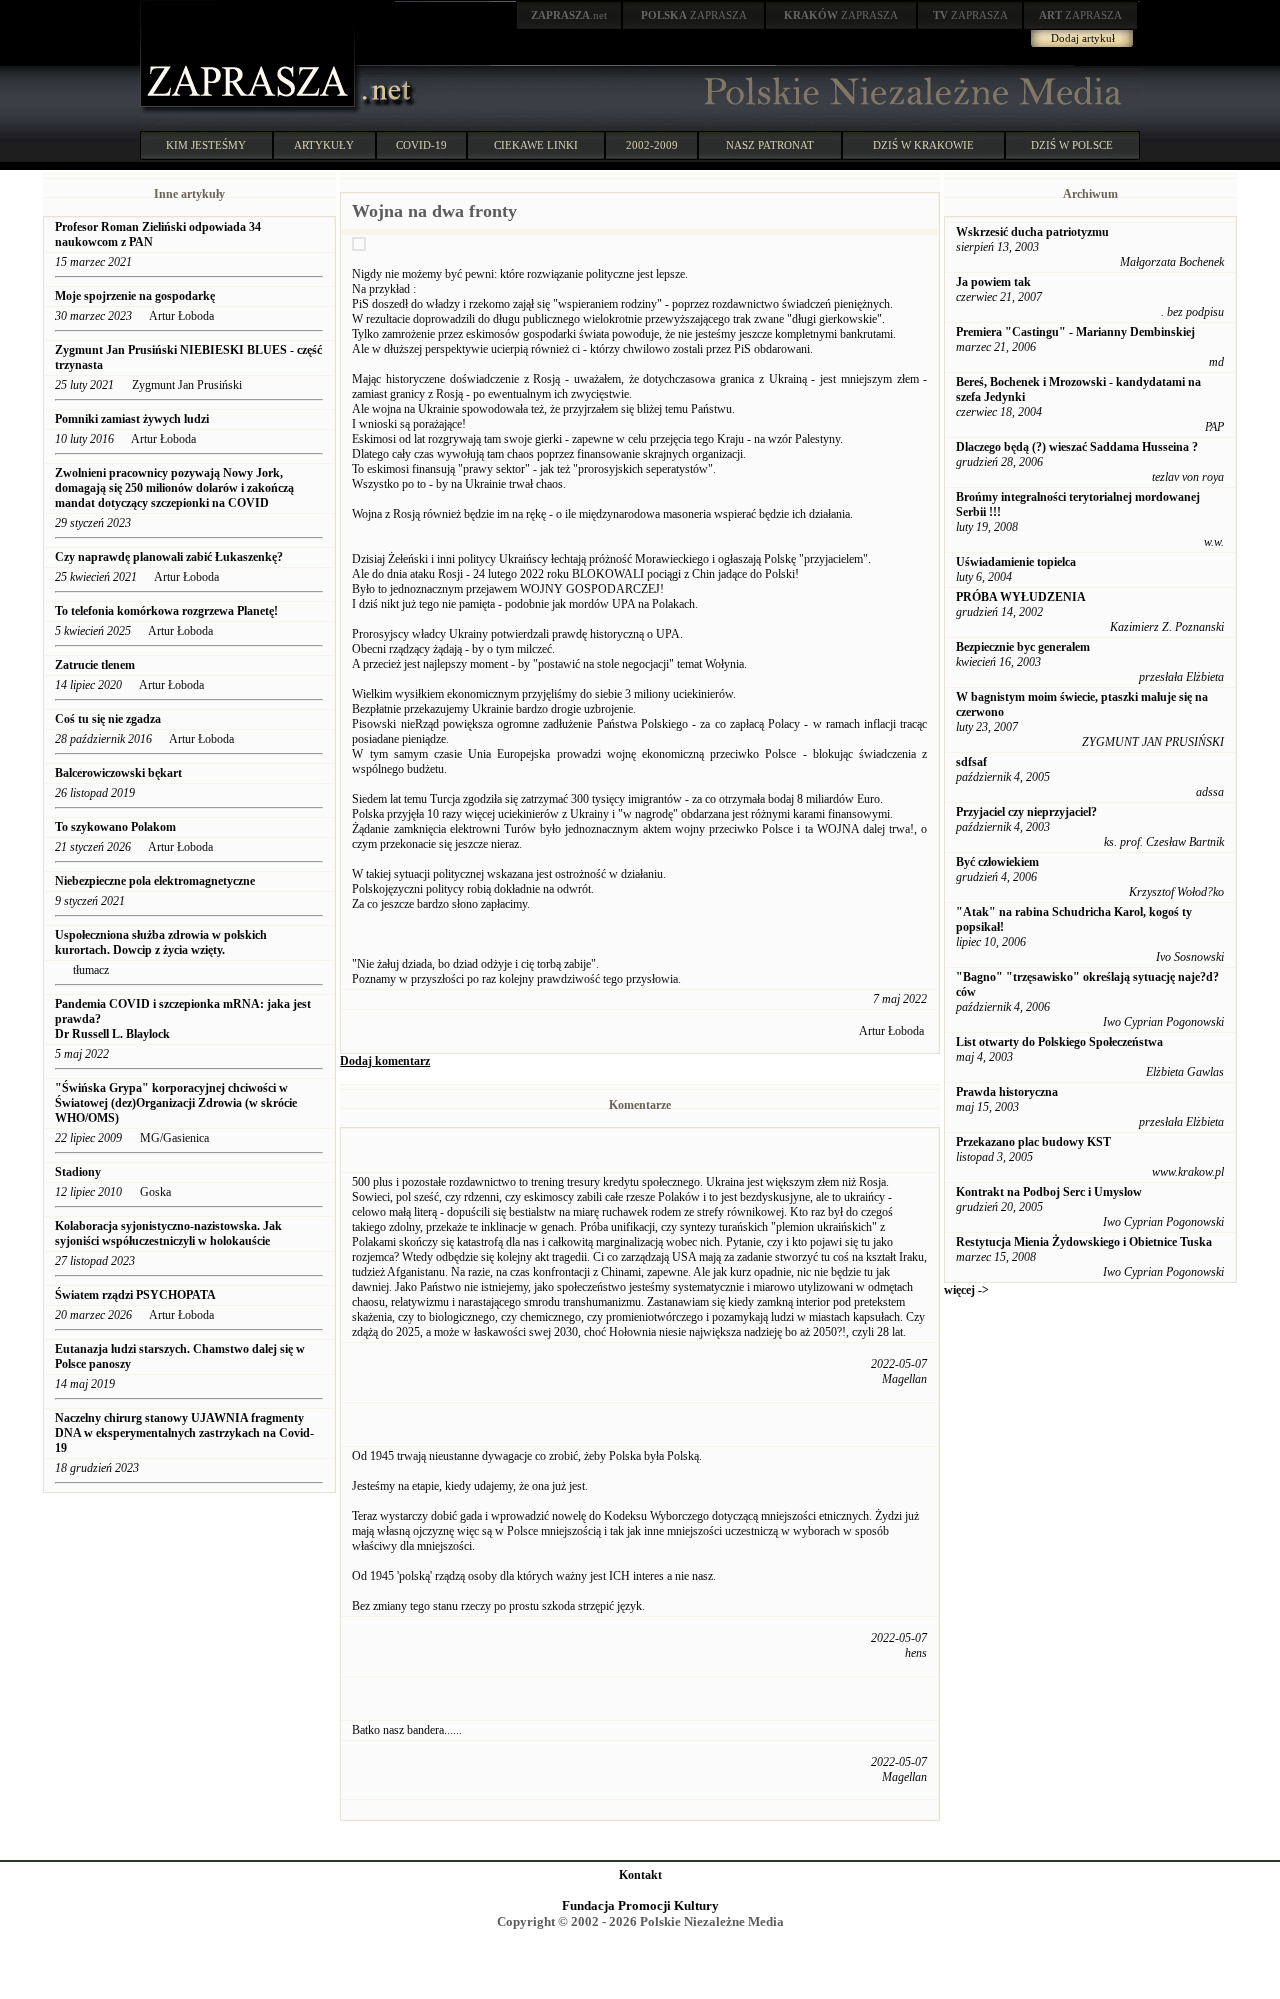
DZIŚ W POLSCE (1072, 145)
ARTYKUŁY (324, 145)
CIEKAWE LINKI (536, 145)
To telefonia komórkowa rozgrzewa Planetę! (166, 611)
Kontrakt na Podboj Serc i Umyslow (1049, 1192)
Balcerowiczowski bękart (118, 773)
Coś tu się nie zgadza (109, 719)
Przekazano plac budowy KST (1033, 1142)
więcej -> (966, 1290)
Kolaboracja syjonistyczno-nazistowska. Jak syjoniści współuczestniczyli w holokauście (168, 1233)
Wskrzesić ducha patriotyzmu (1032, 232)
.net (569, 15)
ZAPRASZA (694, 15)
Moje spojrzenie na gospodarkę (136, 296)
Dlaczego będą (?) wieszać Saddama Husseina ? (1077, 447)
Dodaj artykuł (1083, 38)
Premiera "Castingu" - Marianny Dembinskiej (1075, 332)
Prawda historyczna (1007, 1092)
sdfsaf (971, 762)
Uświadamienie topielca (1016, 562)
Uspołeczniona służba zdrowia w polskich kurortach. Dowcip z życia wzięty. (161, 942)
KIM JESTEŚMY (206, 145)
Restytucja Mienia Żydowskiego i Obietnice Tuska (1084, 1242)
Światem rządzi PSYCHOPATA (135, 1295)
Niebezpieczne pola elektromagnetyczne (155, 881)
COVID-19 (421, 145)
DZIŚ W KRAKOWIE (923, 145)
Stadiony (78, 1172)
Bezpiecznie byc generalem (1023, 647)
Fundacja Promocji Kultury (640, 1905)
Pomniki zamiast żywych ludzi (132, 419)
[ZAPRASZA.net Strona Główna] (250, 110)
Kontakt (640, 1875)
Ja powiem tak (993, 282)
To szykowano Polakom (115, 827)
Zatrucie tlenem (95, 665)
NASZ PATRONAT (770, 145)
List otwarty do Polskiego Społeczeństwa (1059, 1042)
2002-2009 (652, 145)
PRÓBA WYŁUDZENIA (1021, 597)
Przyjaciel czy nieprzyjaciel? (1026, 812)
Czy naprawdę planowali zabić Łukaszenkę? (170, 557)
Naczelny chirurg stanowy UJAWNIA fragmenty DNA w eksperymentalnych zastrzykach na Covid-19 (184, 1433)
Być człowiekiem (997, 862)
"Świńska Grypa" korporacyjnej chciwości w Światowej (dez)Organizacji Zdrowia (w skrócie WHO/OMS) (176, 1103)
